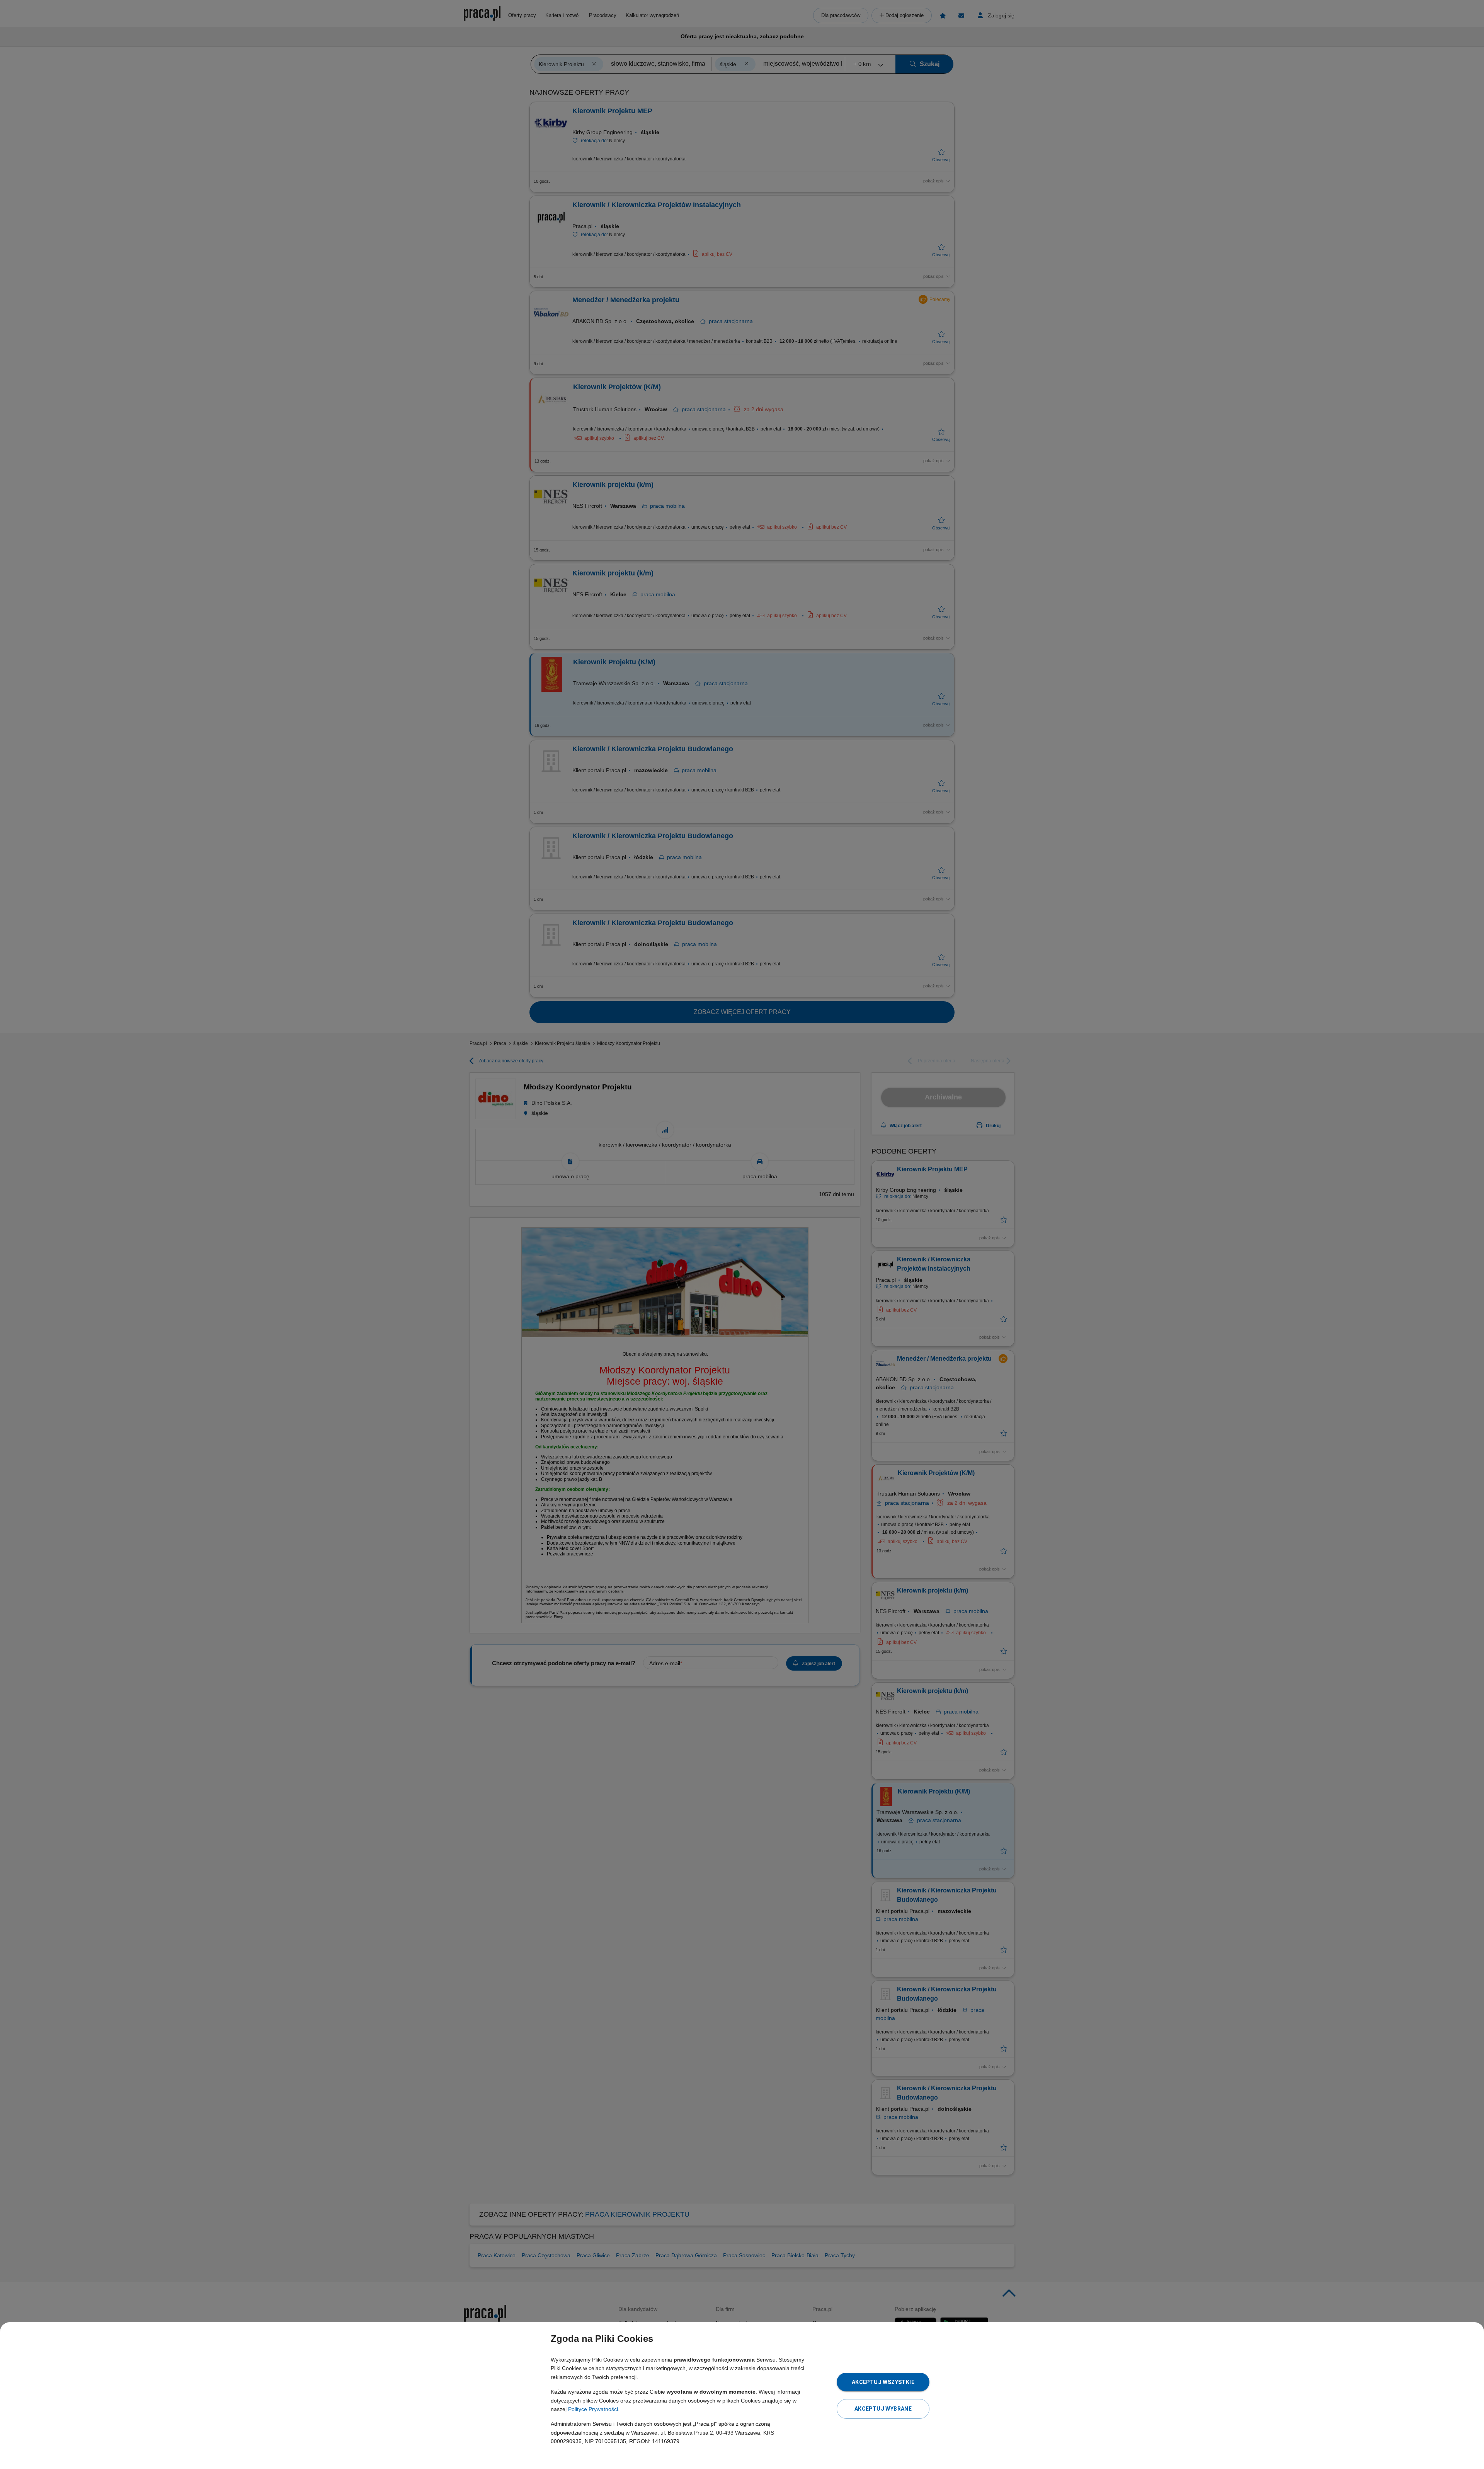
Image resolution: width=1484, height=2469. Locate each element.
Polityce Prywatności (593, 2409)
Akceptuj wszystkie (883, 2382)
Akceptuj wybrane (883, 2409)
